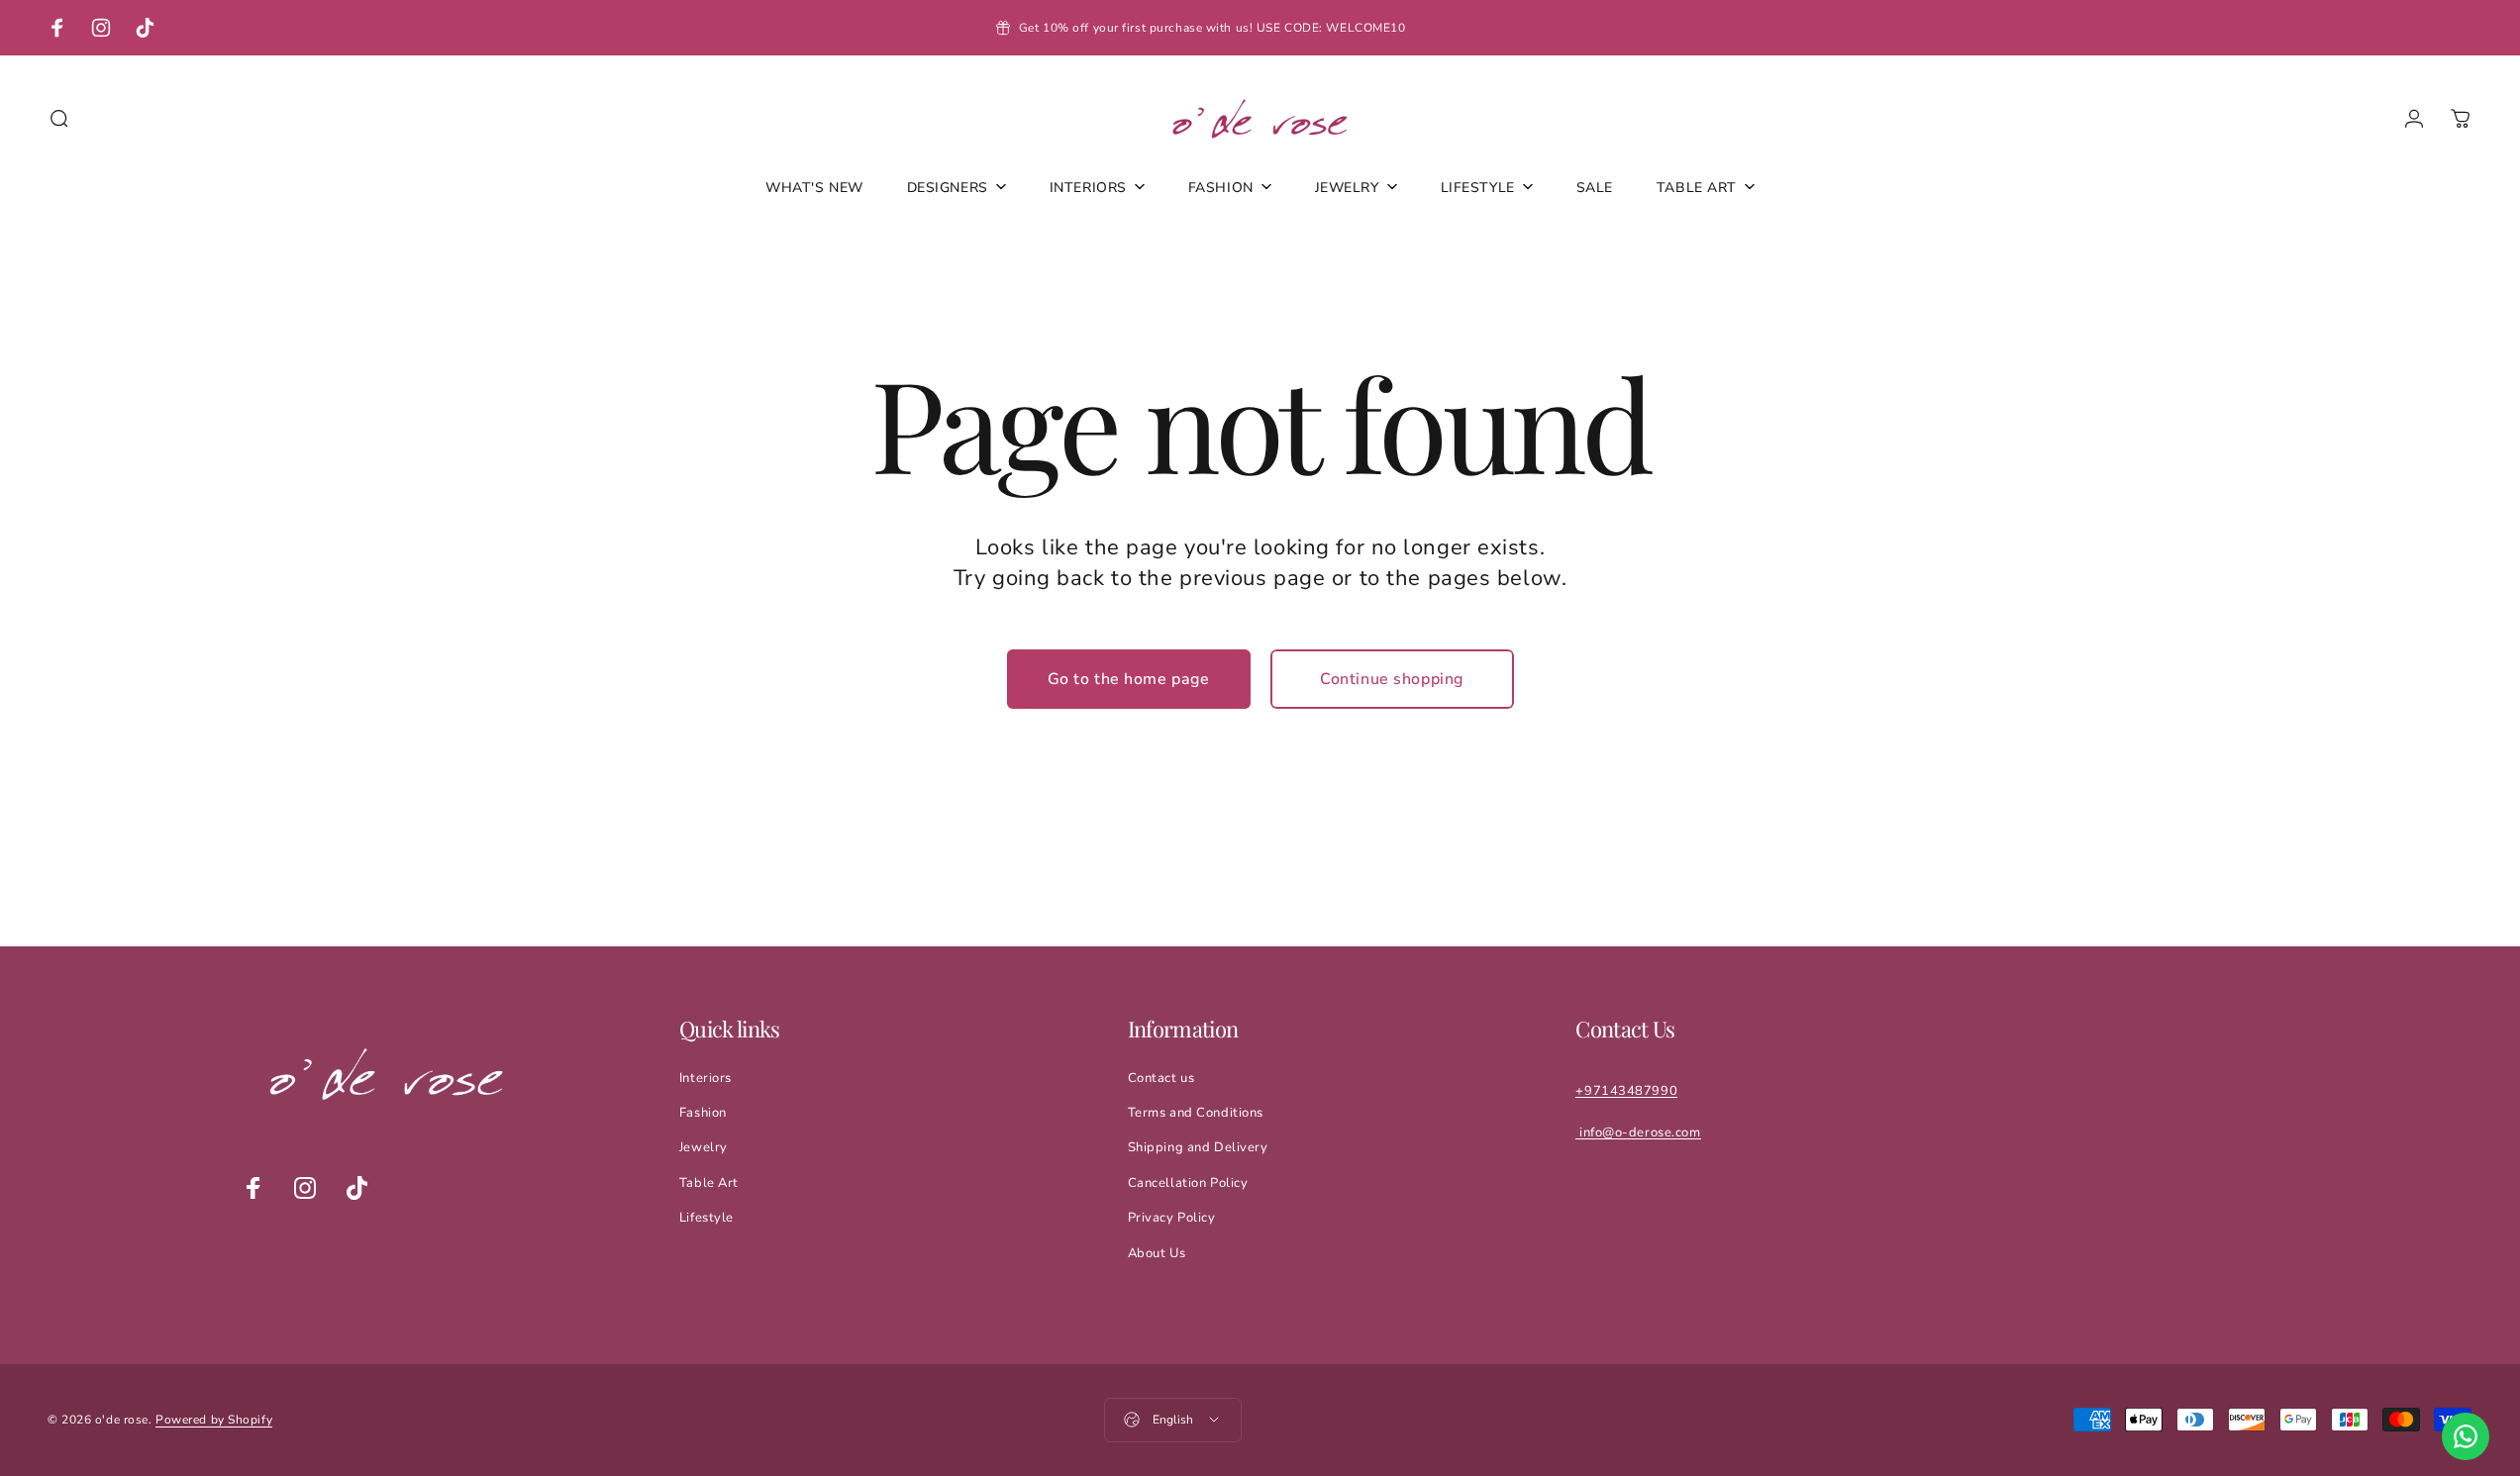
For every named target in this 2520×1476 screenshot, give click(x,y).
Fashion (703, 1113)
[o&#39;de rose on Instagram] (305, 1188)
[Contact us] (2466, 1436)
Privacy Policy (1172, 1218)
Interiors (706, 1078)
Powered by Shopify (214, 1420)
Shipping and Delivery (1198, 1147)
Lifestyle (706, 1218)
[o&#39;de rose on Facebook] (253, 1188)
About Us (1157, 1253)
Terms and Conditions (1196, 1113)
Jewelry (704, 1147)
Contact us (1161, 1078)
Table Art (709, 1183)
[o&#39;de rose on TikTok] (356, 1188)
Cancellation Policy (1188, 1183)
